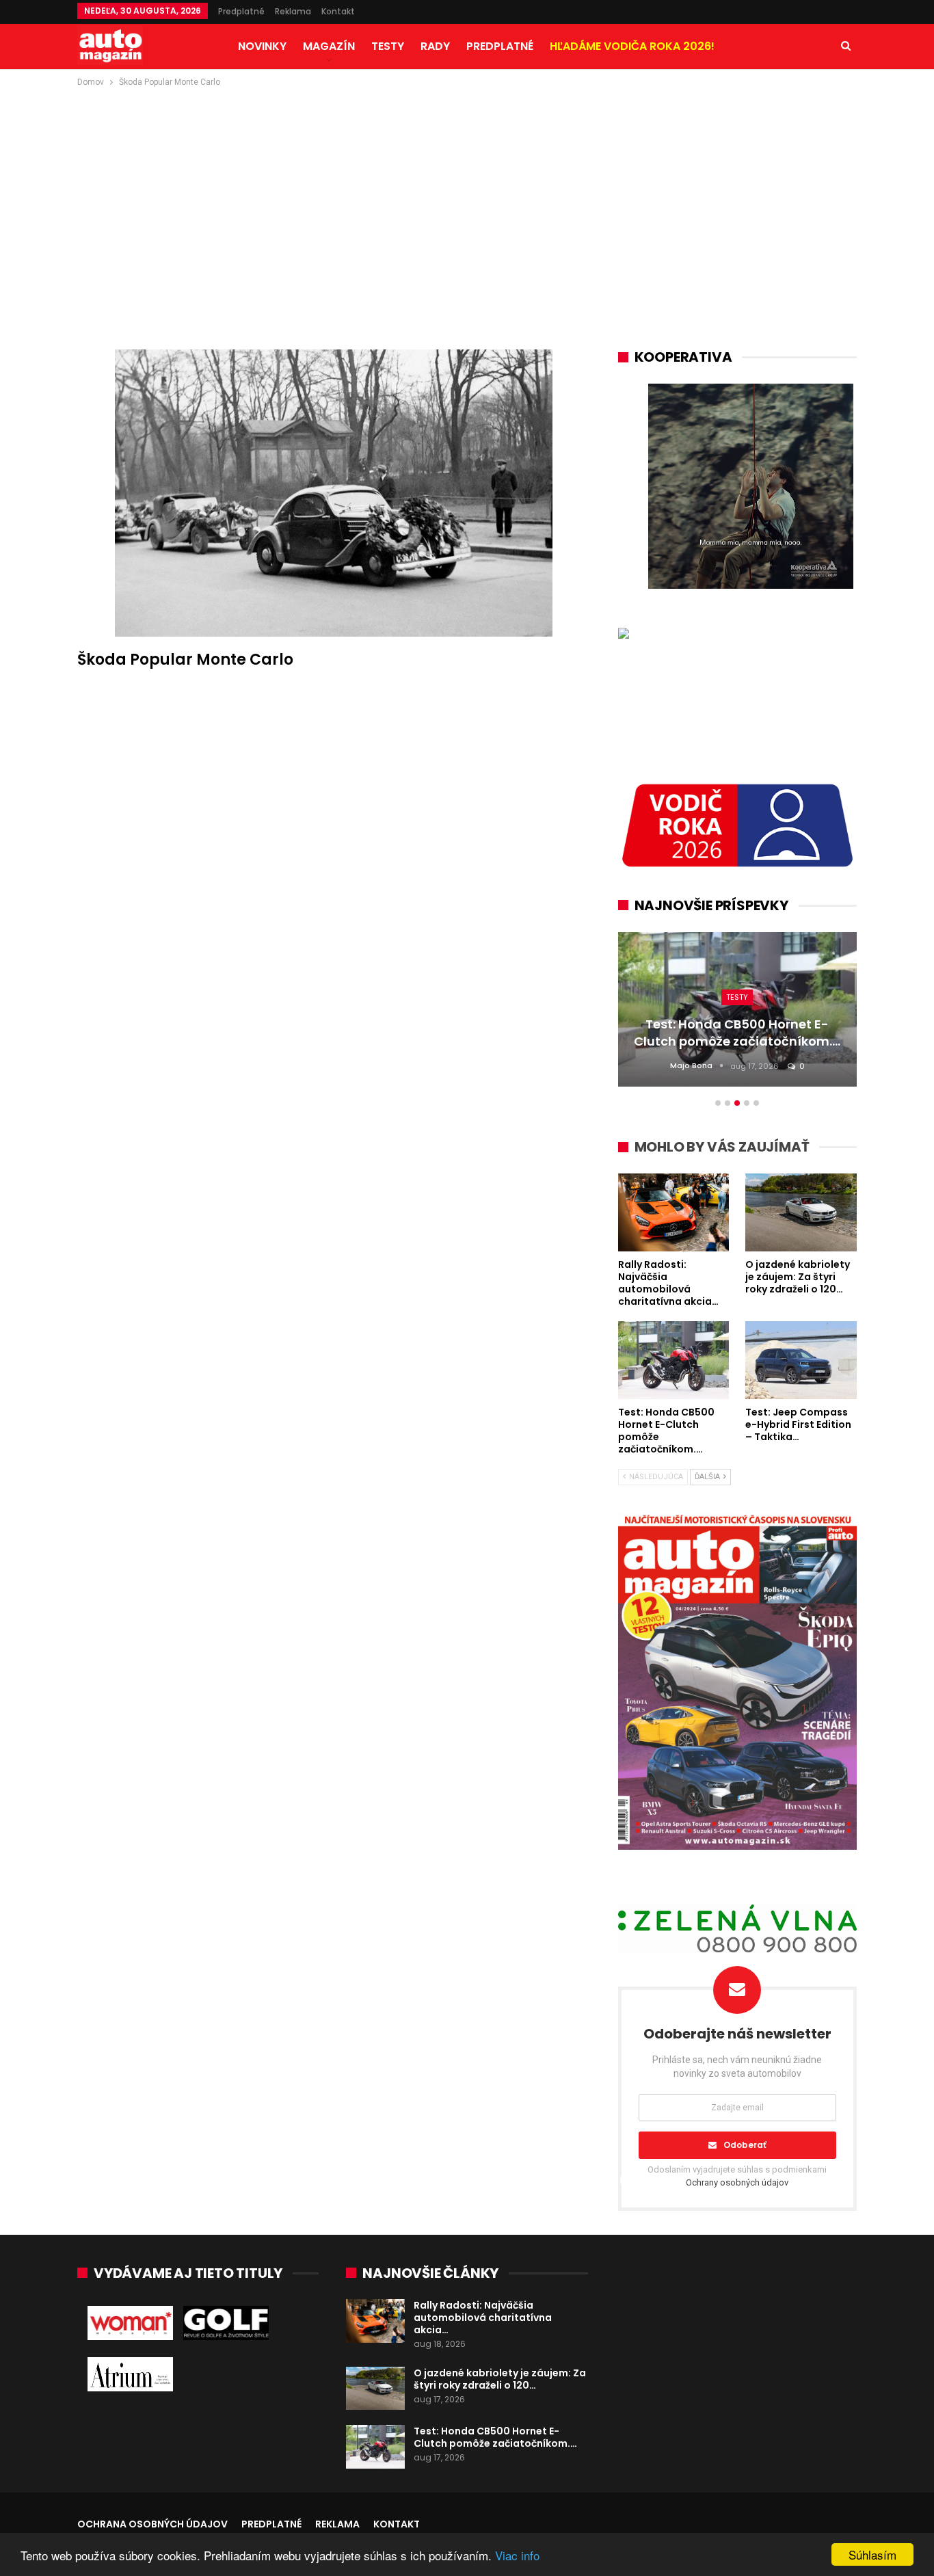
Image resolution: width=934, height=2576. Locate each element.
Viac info (517, 2555)
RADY (435, 46)
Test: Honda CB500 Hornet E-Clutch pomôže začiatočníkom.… (495, 2437)
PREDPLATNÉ (500, 46)
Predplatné (241, 11)
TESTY (388, 46)
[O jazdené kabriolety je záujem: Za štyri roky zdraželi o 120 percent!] (375, 2389)
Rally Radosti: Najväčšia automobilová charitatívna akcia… (483, 2318)
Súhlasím (872, 2554)
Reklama (293, 11)
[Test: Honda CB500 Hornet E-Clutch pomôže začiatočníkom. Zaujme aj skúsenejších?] (375, 2447)
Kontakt (338, 11)
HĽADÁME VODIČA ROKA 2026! (632, 46)
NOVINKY (262, 46)
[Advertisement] (467, 192)
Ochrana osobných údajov (152, 2524)
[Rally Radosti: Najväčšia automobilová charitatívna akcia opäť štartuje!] (375, 2321)
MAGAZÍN (329, 46)
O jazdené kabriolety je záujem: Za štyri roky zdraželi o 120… (500, 2379)
